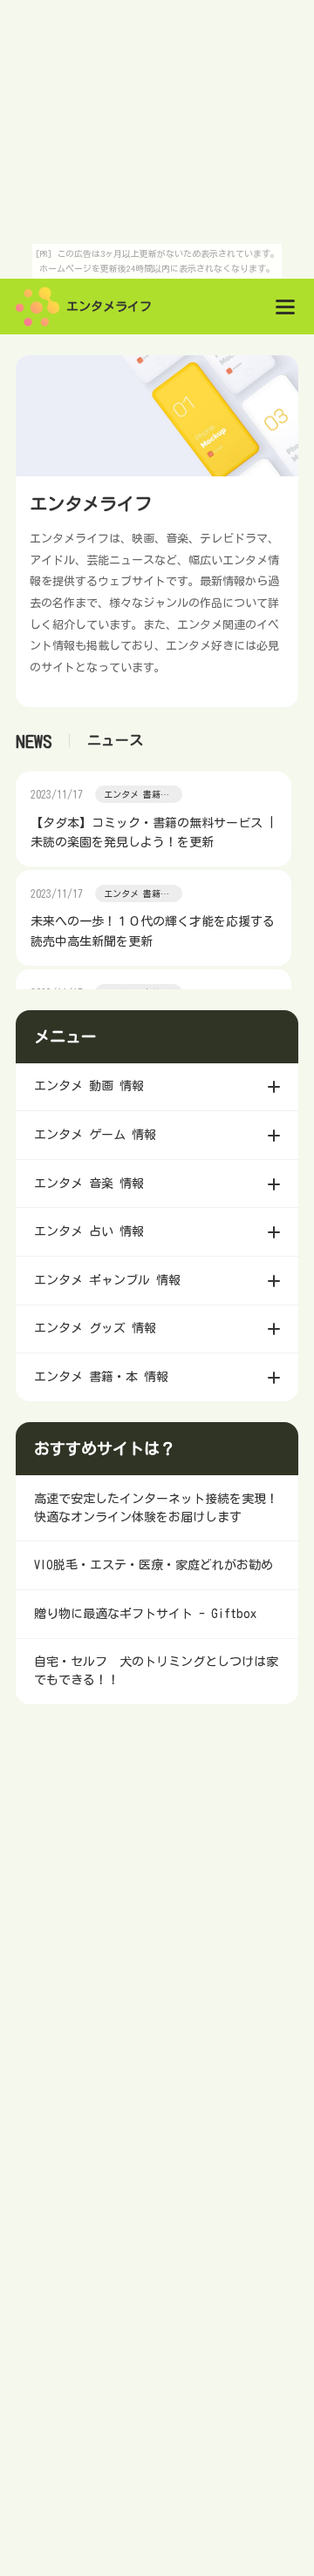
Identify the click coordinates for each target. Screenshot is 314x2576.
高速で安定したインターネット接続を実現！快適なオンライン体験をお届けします (156, 1508)
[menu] (285, 307)
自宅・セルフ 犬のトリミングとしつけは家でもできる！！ (156, 1671)
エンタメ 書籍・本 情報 (137, 796)
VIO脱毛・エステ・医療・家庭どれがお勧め (154, 1565)
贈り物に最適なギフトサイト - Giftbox (145, 1614)
